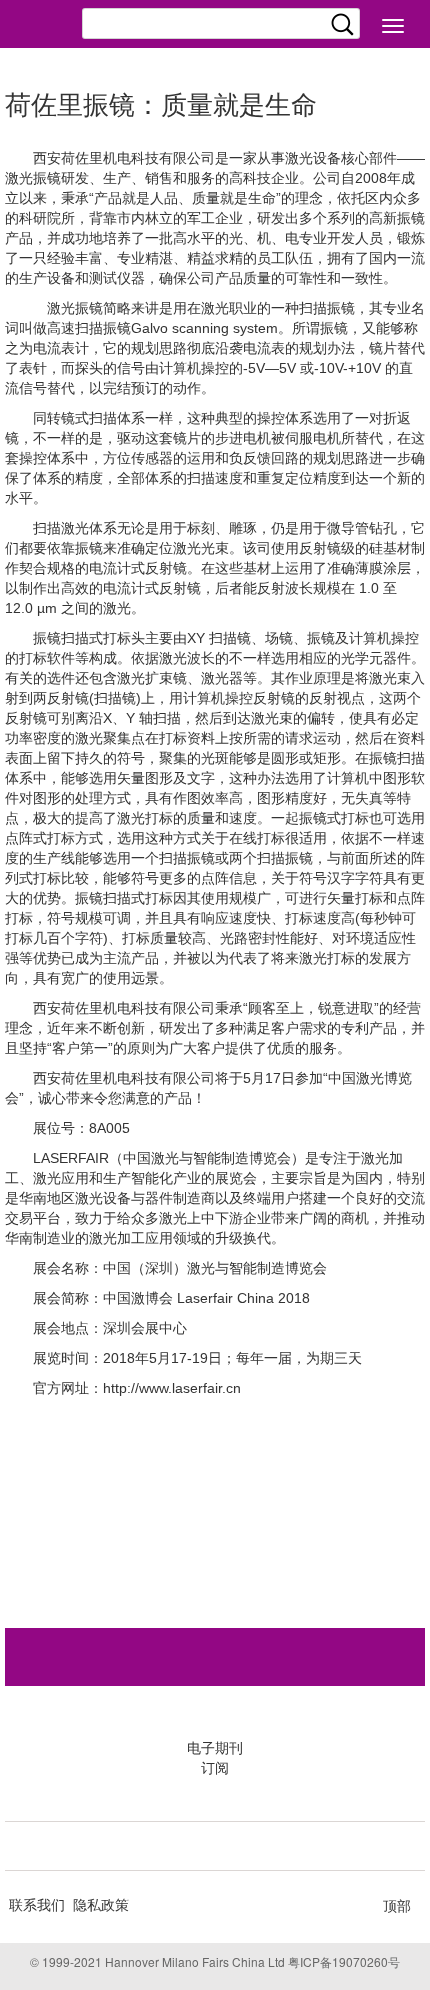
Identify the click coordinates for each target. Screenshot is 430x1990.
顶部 (397, 1905)
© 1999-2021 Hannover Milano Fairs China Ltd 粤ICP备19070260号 (215, 1961)
